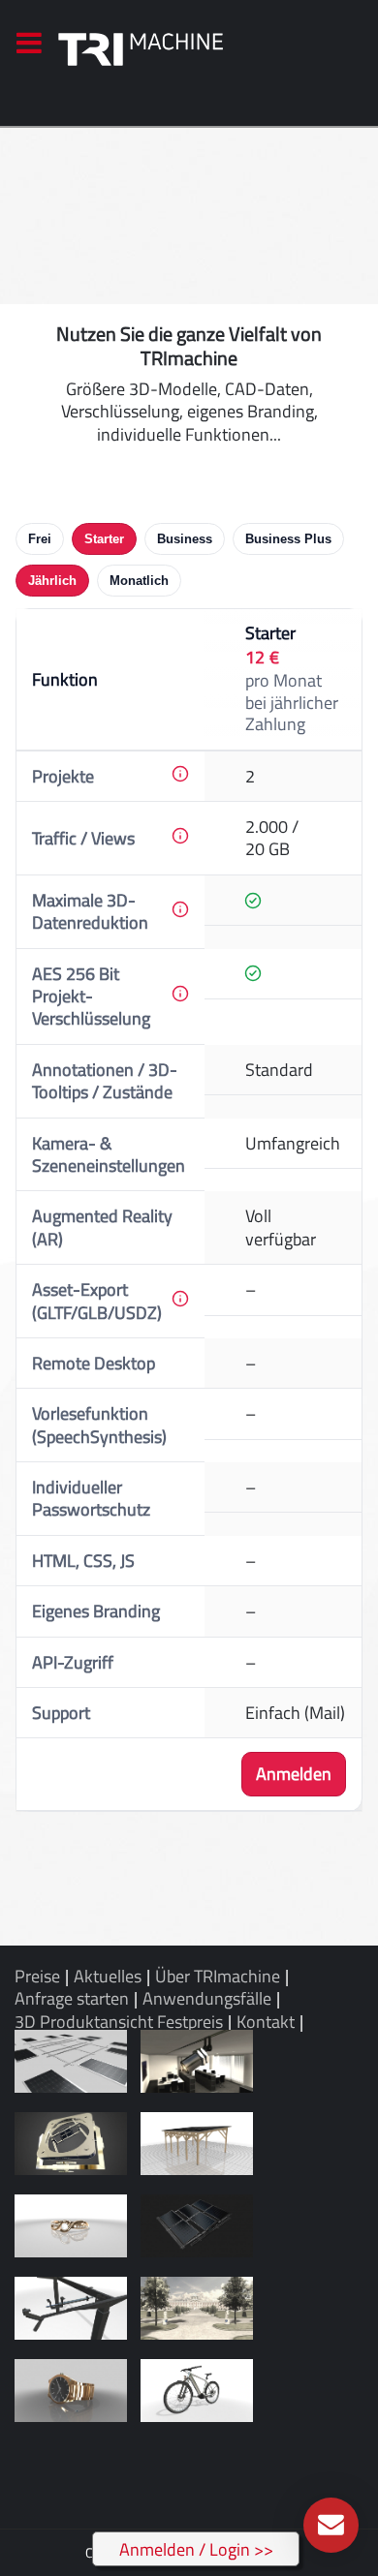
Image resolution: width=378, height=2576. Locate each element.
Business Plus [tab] (288, 539)
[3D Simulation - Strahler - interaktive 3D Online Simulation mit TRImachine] (197, 2061)
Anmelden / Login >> (196, 2549)
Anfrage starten (72, 1998)
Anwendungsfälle (207, 1998)
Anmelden (294, 1774)
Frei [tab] (40, 539)
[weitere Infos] (180, 774)
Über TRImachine (218, 1976)
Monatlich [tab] (139, 581)
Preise (37, 1976)
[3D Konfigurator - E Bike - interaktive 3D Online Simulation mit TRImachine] (197, 2391)
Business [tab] (185, 539)
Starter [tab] (104, 539)
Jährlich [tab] (52, 581)
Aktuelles (108, 1976)
